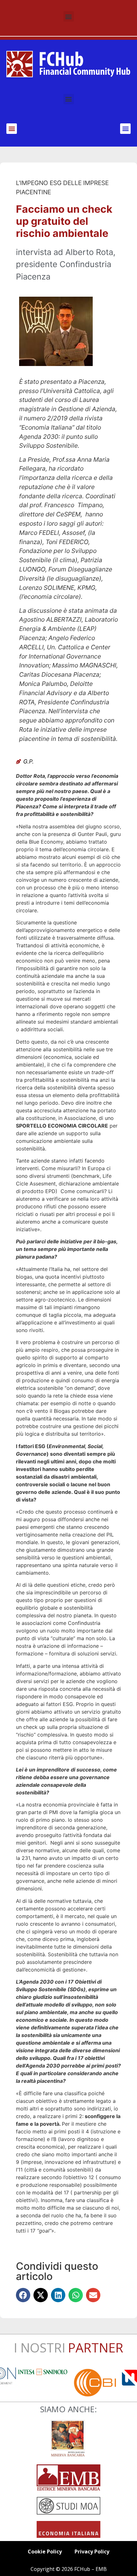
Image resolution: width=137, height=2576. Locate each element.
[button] (69, 16)
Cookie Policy (45, 2552)
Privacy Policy (92, 2552)
